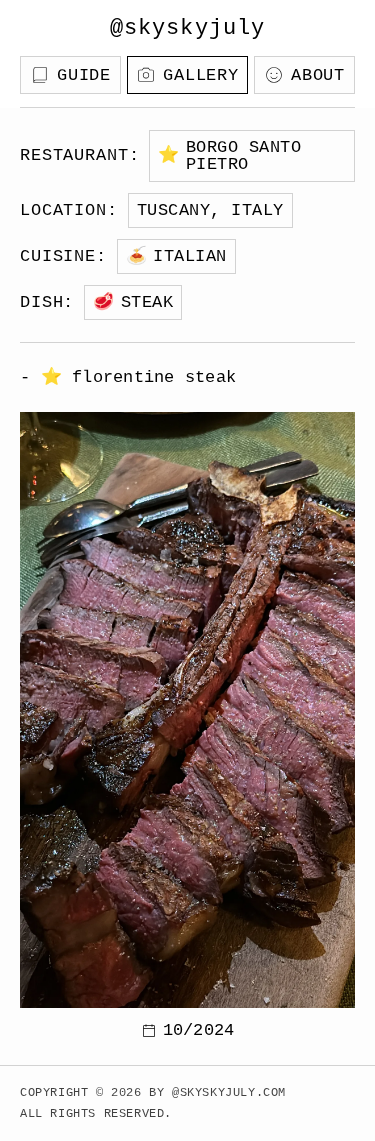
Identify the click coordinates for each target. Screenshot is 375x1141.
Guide (84, 75)
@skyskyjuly (187, 28)
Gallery (201, 75)
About (318, 75)
